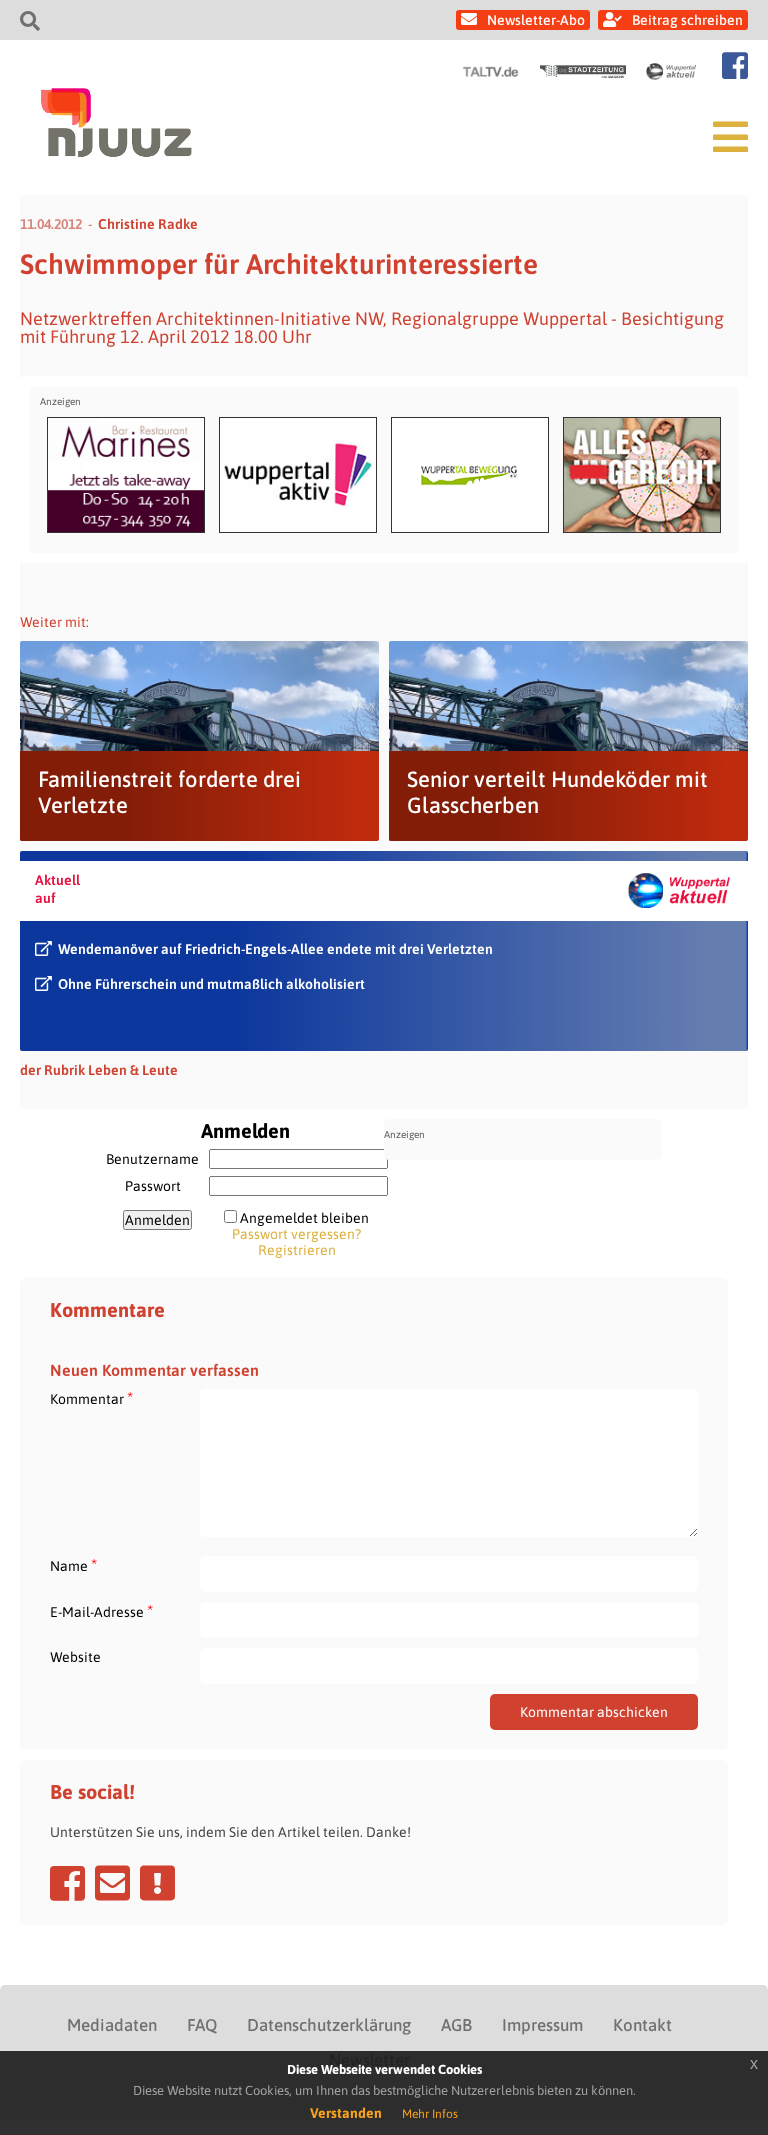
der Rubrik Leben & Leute (99, 1070)
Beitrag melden (157, 1883)
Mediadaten (112, 2025)
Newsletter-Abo (536, 20)
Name (73, 1565)
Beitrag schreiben (687, 20)
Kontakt (642, 2025)
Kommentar (91, 1398)
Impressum (542, 2025)
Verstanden (346, 2113)
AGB (456, 2025)
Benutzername (152, 1159)
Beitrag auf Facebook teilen (67, 1883)
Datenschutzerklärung (329, 2025)
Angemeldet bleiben (304, 1218)
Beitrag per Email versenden (112, 1883)
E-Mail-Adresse (101, 1611)
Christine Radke (148, 224)
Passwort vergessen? (296, 1234)
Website (75, 1657)
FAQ (202, 2025)
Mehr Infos (430, 2114)
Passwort (153, 1186)
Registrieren (297, 1250)
